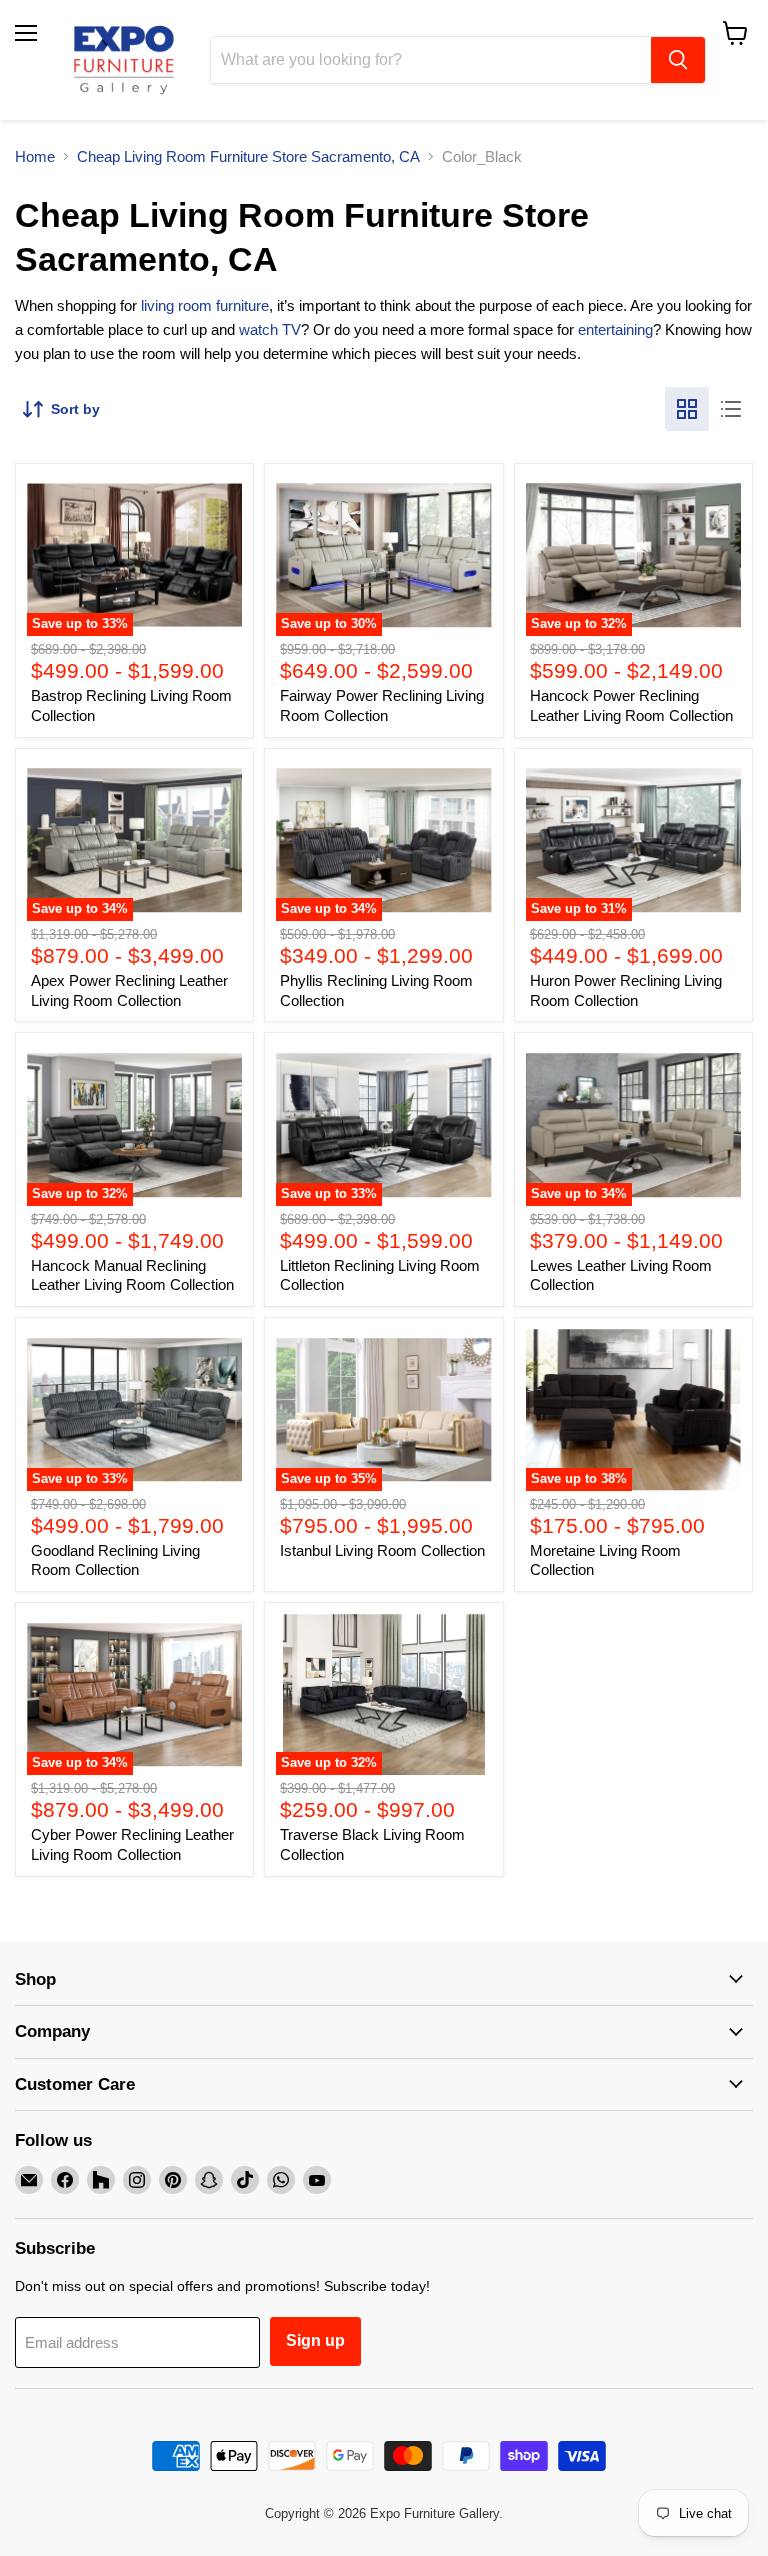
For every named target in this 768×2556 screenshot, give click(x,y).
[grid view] (687, 409)
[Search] (678, 60)
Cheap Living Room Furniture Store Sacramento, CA (248, 156)
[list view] (731, 409)
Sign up (315, 2340)
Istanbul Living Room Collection (382, 1550)
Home (35, 156)
